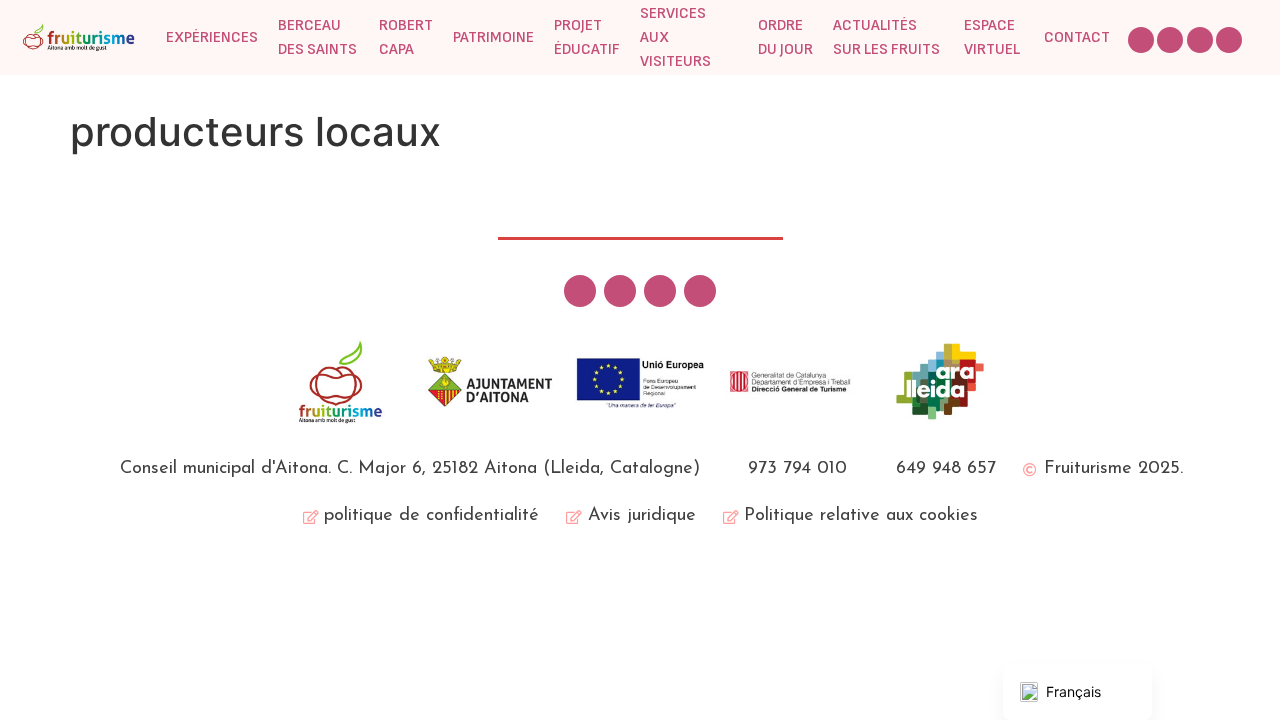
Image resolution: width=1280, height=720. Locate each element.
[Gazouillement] (1141, 40)
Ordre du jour (785, 37)
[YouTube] (1229, 40)
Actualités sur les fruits (886, 37)
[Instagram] (1200, 40)
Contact (1077, 37)
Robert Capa (406, 37)
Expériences (212, 37)
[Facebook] (1170, 40)
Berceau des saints (317, 37)
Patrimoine (493, 37)
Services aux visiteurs (675, 37)
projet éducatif (587, 37)
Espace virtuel (992, 37)
